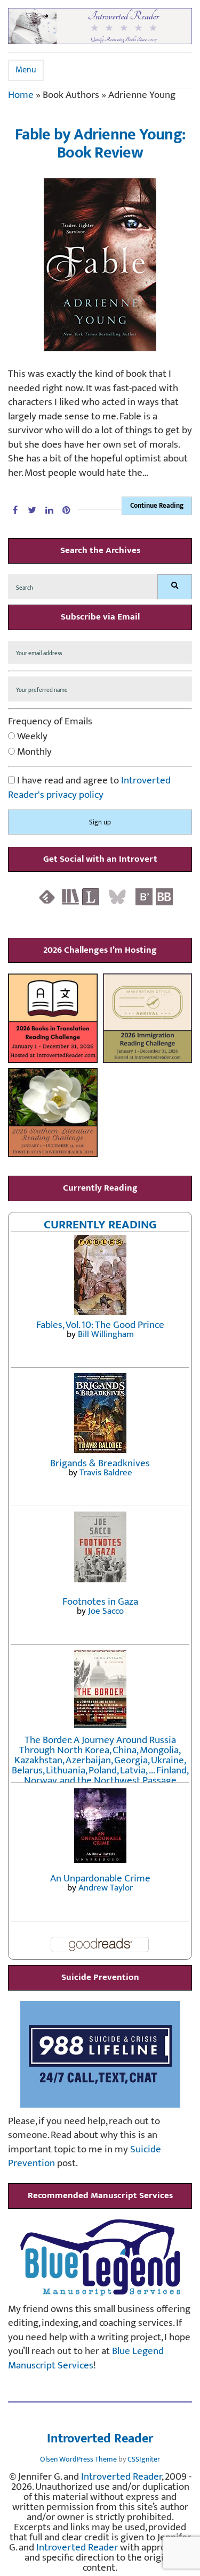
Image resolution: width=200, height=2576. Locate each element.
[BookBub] (164, 896)
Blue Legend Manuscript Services (86, 2358)
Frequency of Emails (50, 722)
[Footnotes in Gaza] (100, 1546)
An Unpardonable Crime (100, 1879)
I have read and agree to (89, 788)
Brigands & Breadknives (100, 1463)
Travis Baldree (106, 1473)
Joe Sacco (106, 1611)
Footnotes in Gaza (100, 1602)
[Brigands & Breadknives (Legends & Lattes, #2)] (100, 1413)
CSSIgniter (144, 2459)
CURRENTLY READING (100, 1225)
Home (21, 95)
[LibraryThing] (91, 896)
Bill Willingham (106, 1334)
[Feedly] (47, 896)
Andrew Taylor (106, 1888)
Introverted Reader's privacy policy (89, 788)
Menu (26, 70)
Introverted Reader (100, 2439)
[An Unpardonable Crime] (100, 1825)
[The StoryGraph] (70, 896)
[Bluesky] (117, 896)
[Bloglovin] (144, 896)
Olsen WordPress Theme (78, 2459)
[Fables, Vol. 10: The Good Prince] (100, 1274)
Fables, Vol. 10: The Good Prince (100, 1325)
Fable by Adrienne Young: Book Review (100, 144)
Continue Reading (157, 506)
